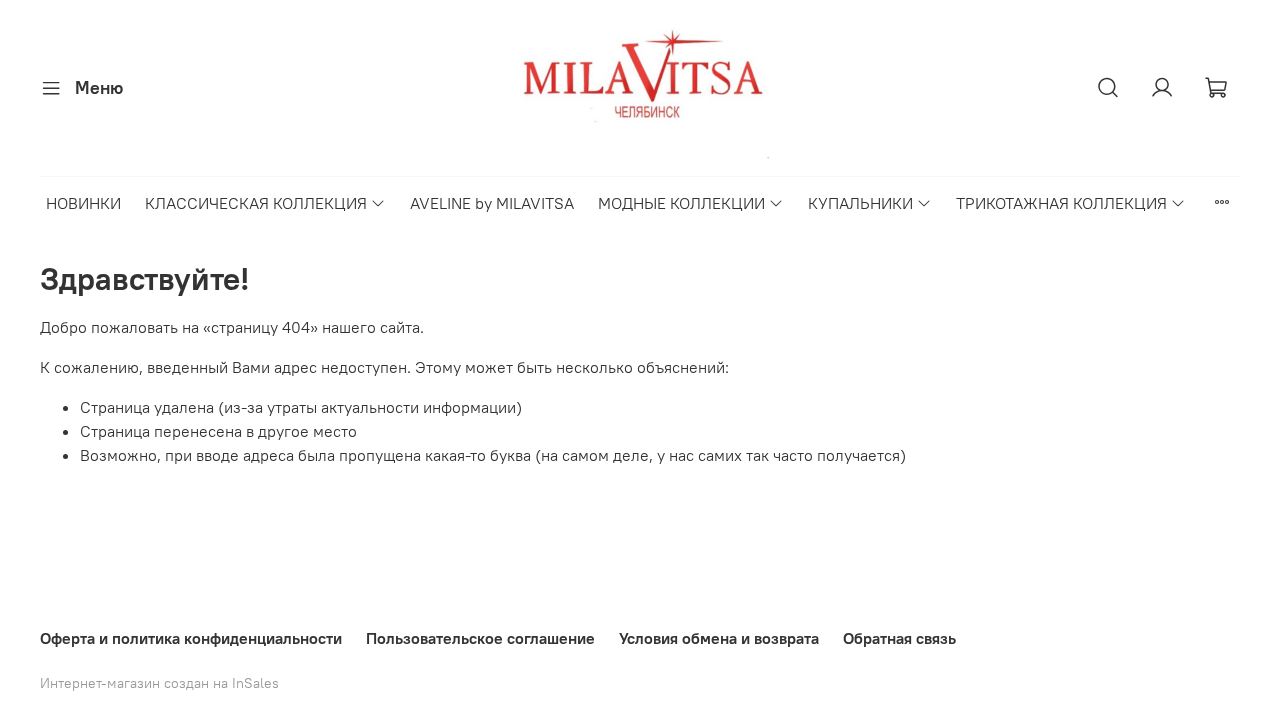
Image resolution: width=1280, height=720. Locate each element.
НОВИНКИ (83, 203)
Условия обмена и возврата (719, 638)
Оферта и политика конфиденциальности (191, 638)
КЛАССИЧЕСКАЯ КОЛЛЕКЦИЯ (256, 203)
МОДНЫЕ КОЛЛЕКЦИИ (681, 203)
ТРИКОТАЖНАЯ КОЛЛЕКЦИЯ (1061, 203)
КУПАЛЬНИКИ (860, 203)
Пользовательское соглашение (480, 638)
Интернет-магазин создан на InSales (159, 683)
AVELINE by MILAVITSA (492, 203)
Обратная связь (899, 638)
